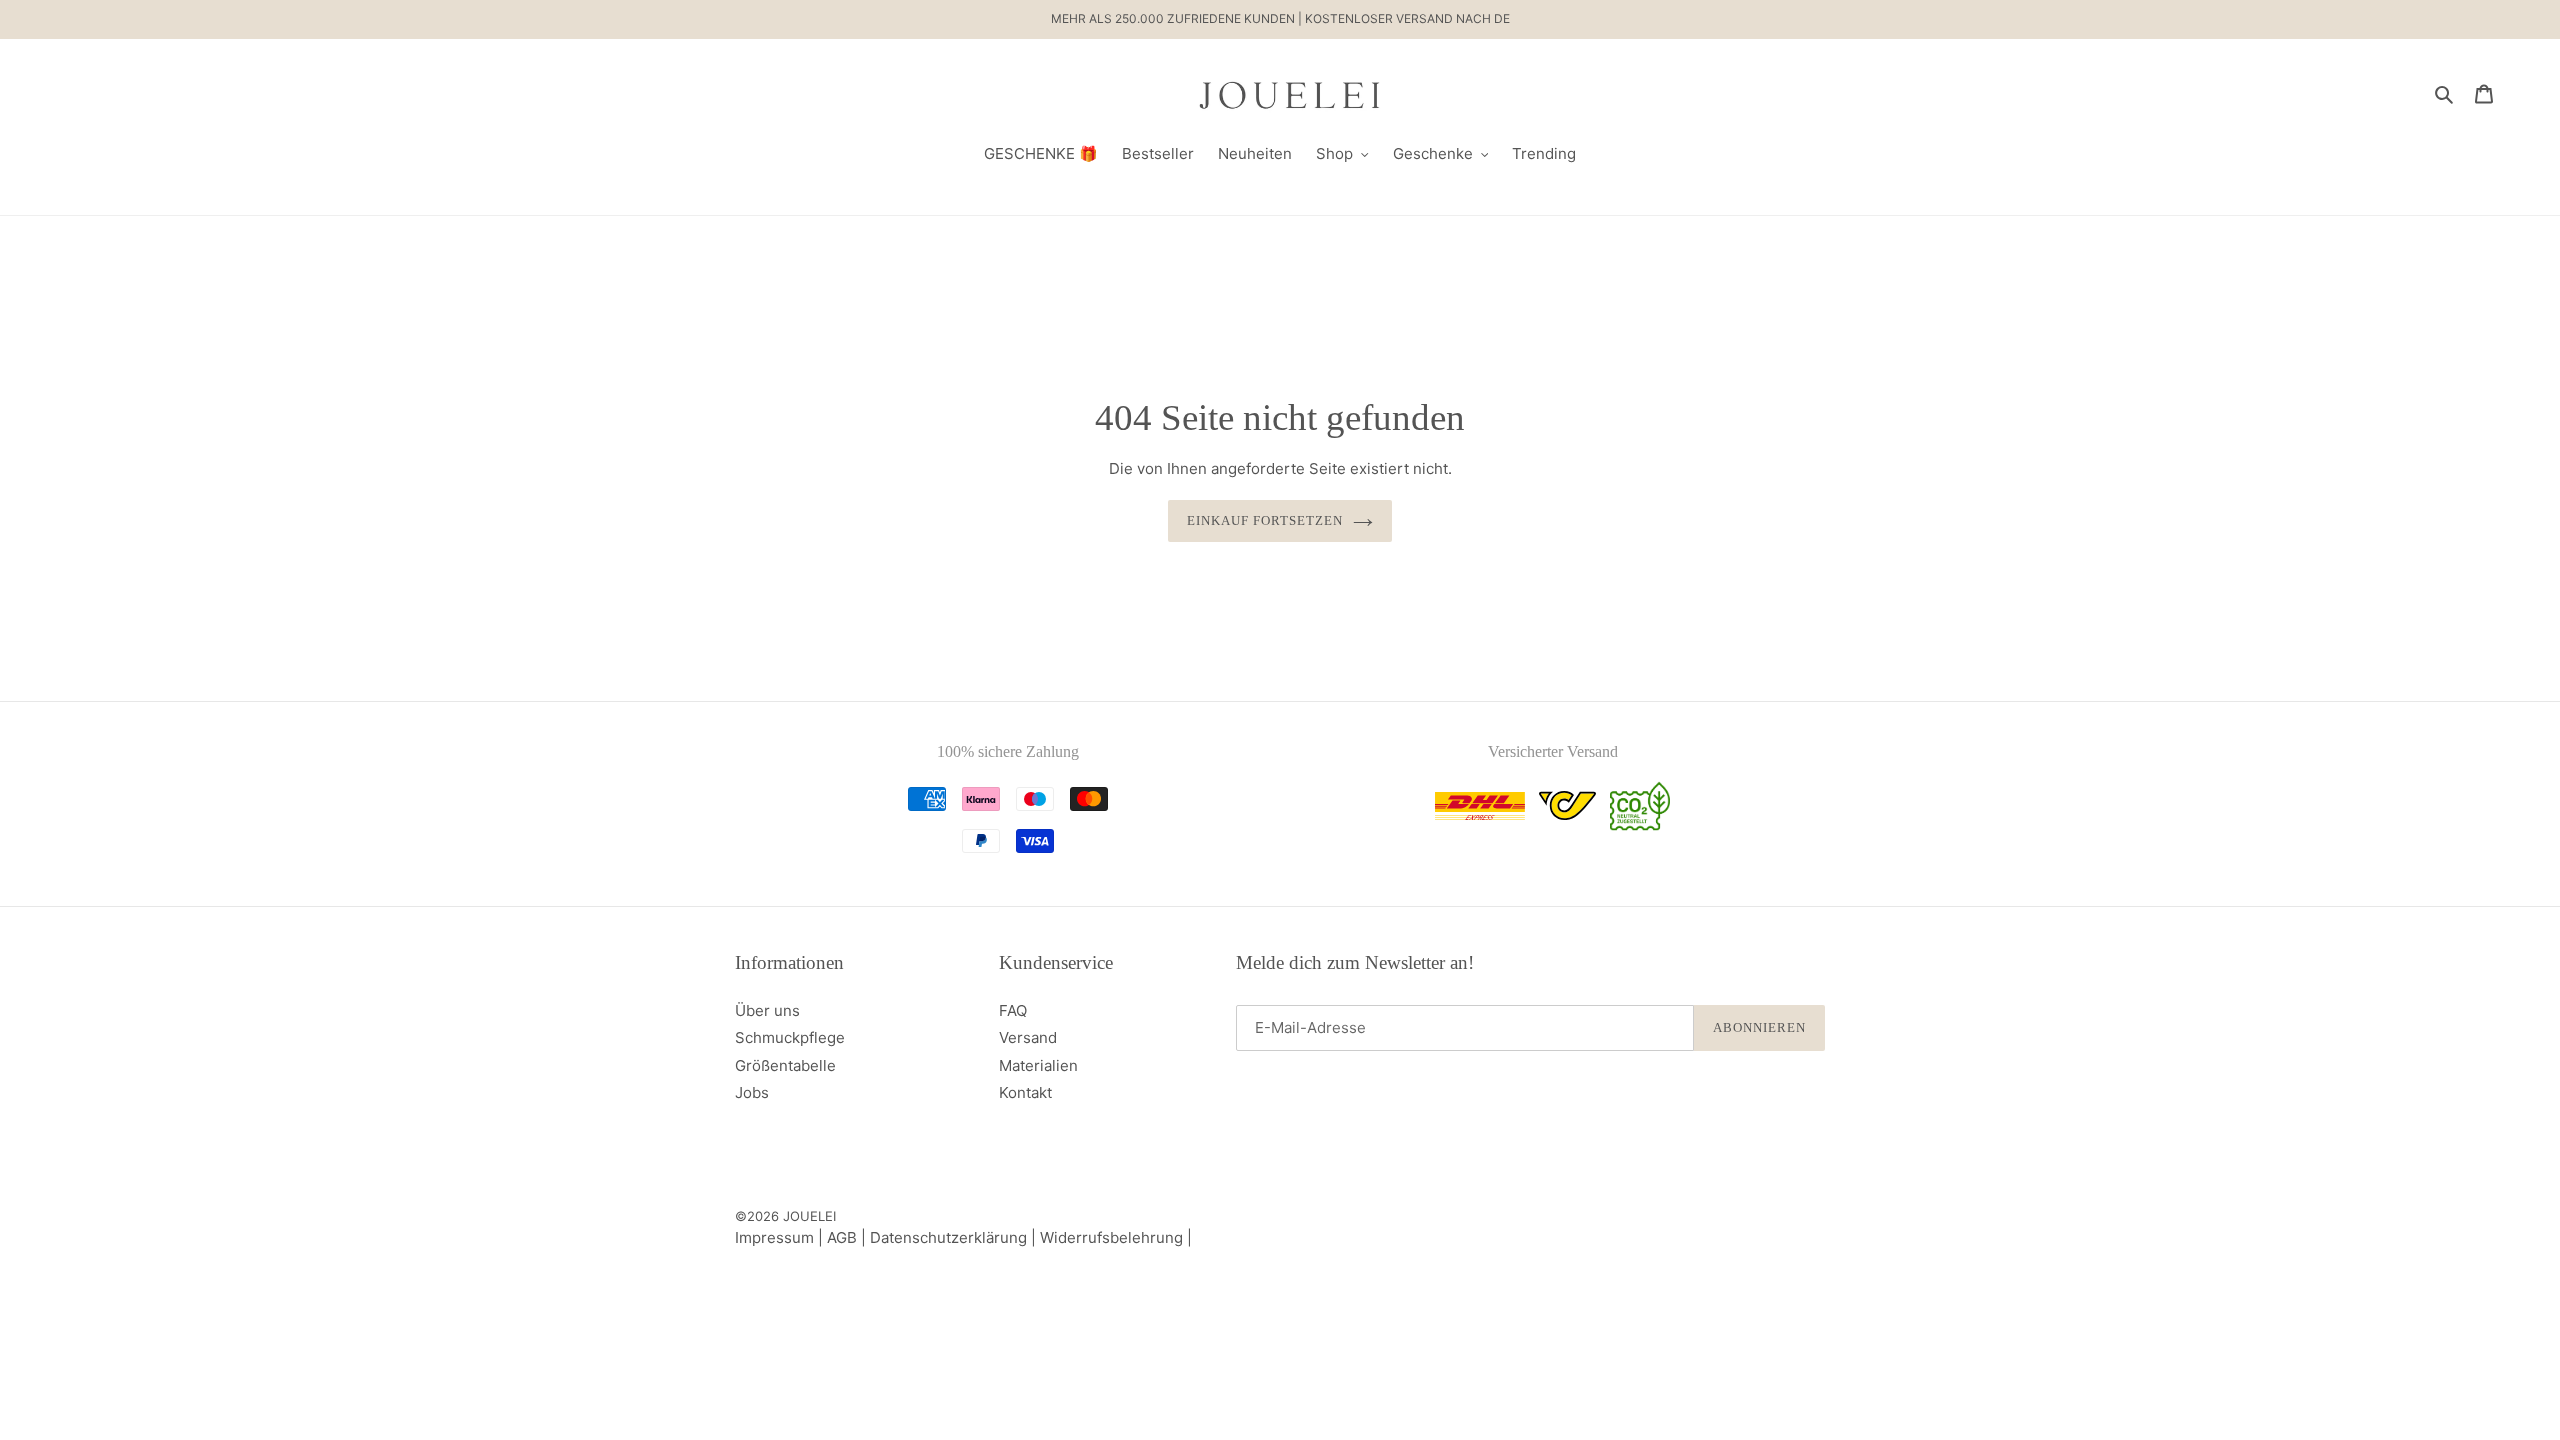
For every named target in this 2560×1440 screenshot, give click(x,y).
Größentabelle (785, 1065)
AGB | (848, 1237)
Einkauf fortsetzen (1265, 520)
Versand (1028, 1037)
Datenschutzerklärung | (955, 1237)
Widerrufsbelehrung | (1116, 1237)
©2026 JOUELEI (785, 1216)
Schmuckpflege (790, 1037)
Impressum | (781, 1237)
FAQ (1013, 1010)
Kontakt (1025, 1092)
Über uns (767, 1010)
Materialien (1038, 1065)
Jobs (752, 1092)
